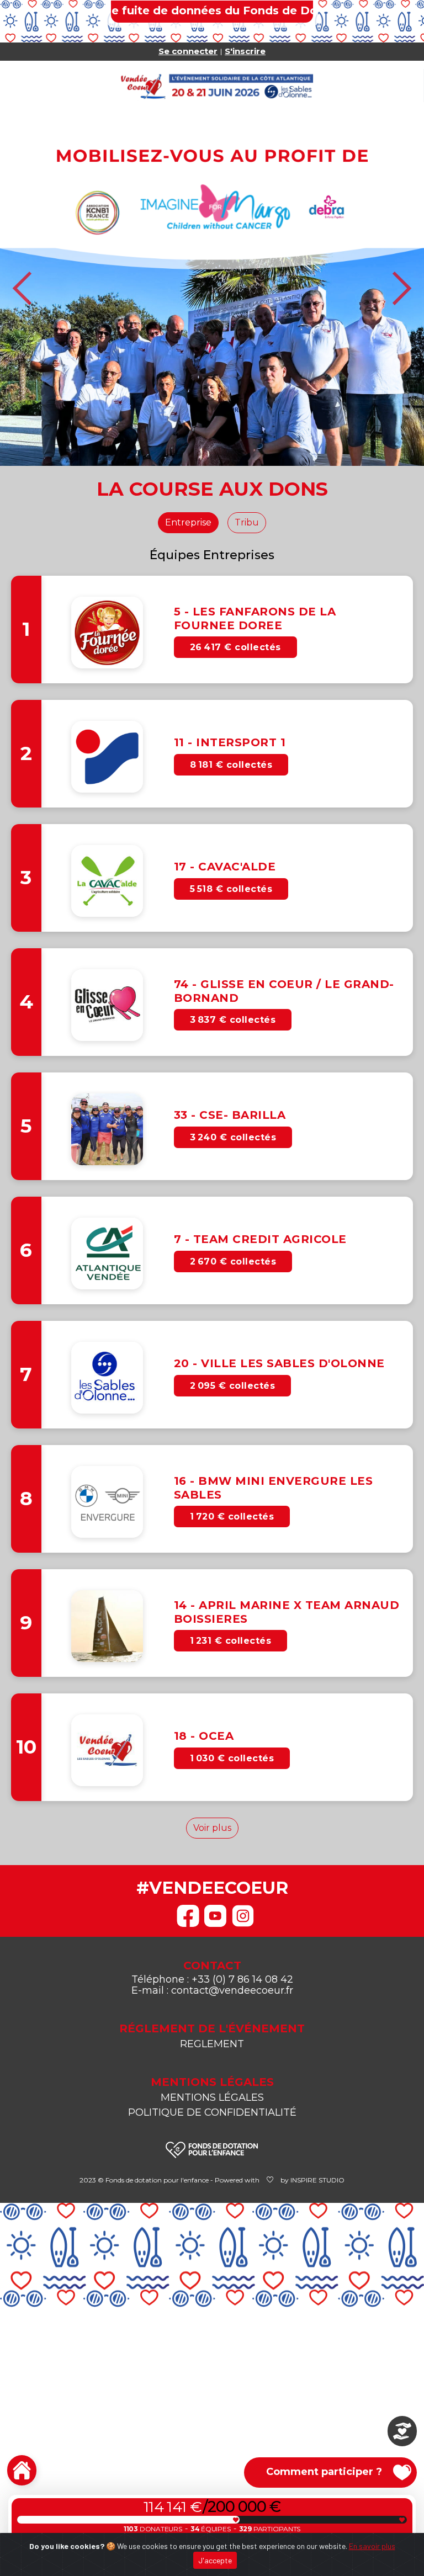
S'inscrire (245, 51)
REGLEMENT (212, 2044)
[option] (212, 288)
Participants (270, 2529)
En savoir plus (372, 2546)
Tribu (247, 522)
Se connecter (188, 51)
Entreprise (188, 522)
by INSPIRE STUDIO (312, 2180)
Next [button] (401, 288)
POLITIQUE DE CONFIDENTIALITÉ (212, 2112)
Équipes (211, 2529)
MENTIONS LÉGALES (212, 2097)
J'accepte (215, 2560)
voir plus (212, 1828)
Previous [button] (23, 288)
